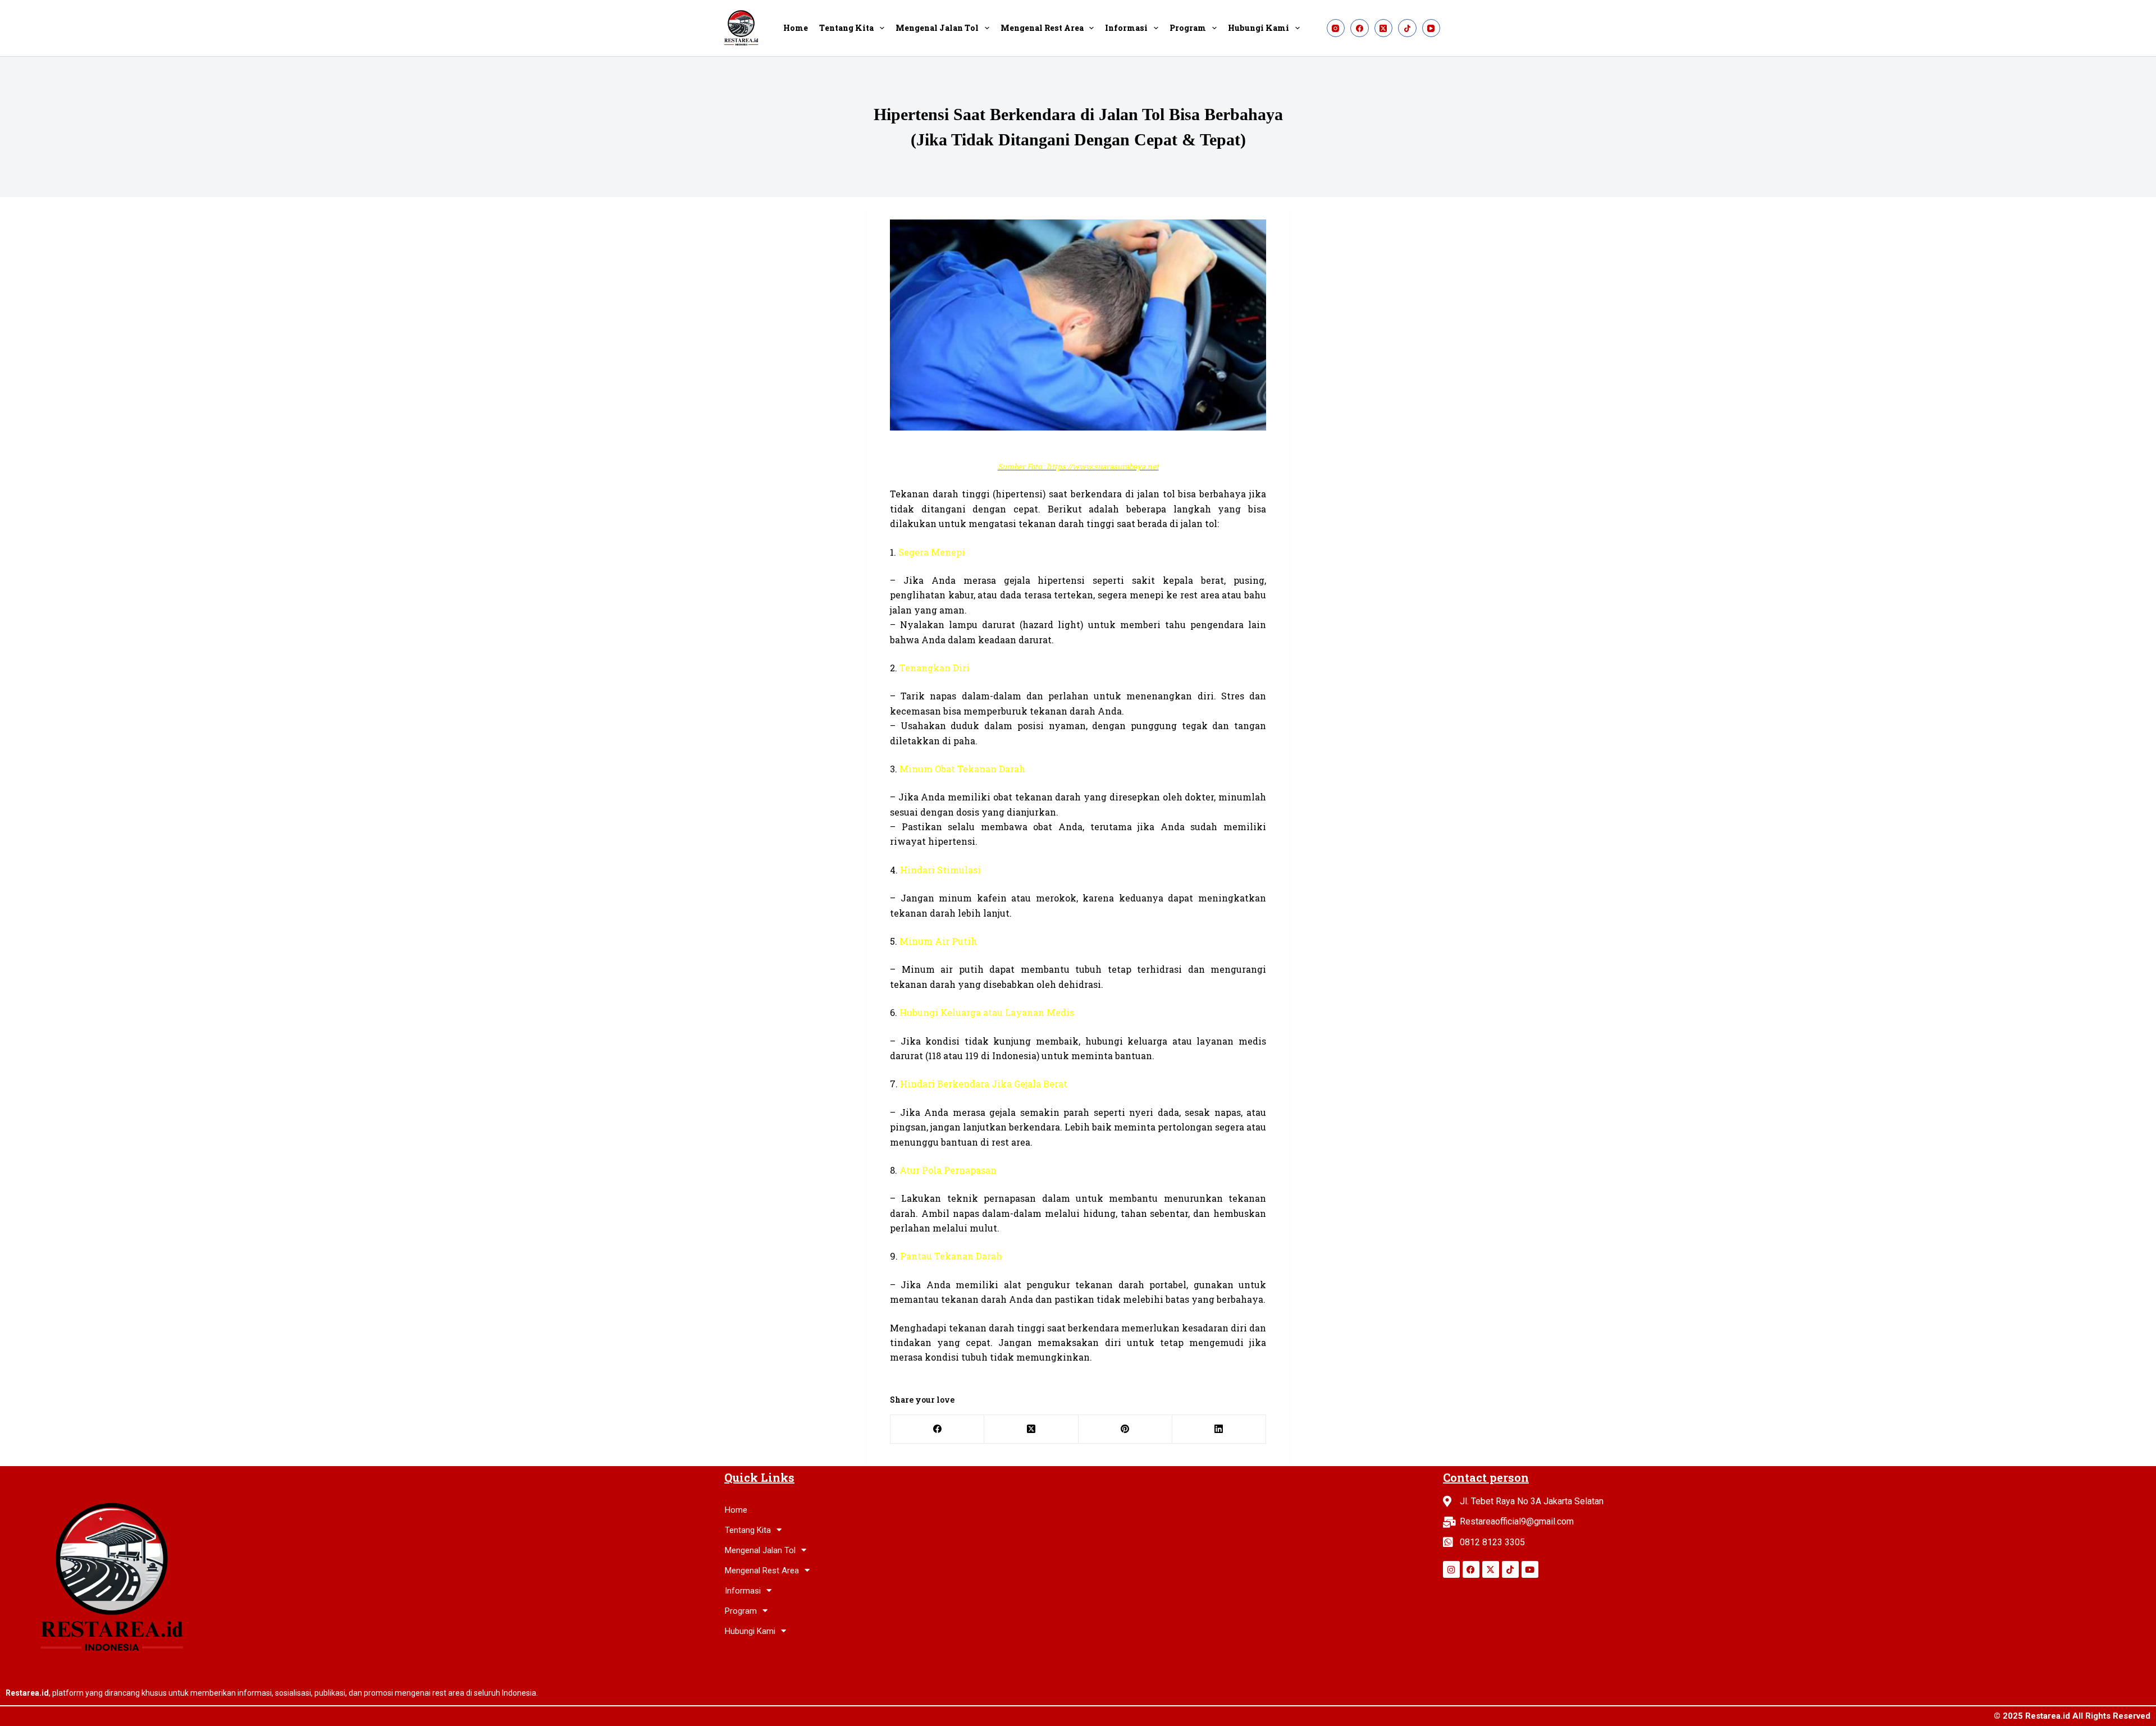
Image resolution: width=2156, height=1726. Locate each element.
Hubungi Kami (1259, 28)
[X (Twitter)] (1384, 28)
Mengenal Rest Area (1042, 28)
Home (796, 28)
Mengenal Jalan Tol (937, 28)
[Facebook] (1360, 28)
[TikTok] (1407, 28)
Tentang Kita (846, 28)
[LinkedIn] (1219, 1429)
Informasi (1126, 28)
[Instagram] (1336, 28)
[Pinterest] (1125, 1429)
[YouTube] (1431, 28)
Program (1188, 28)
